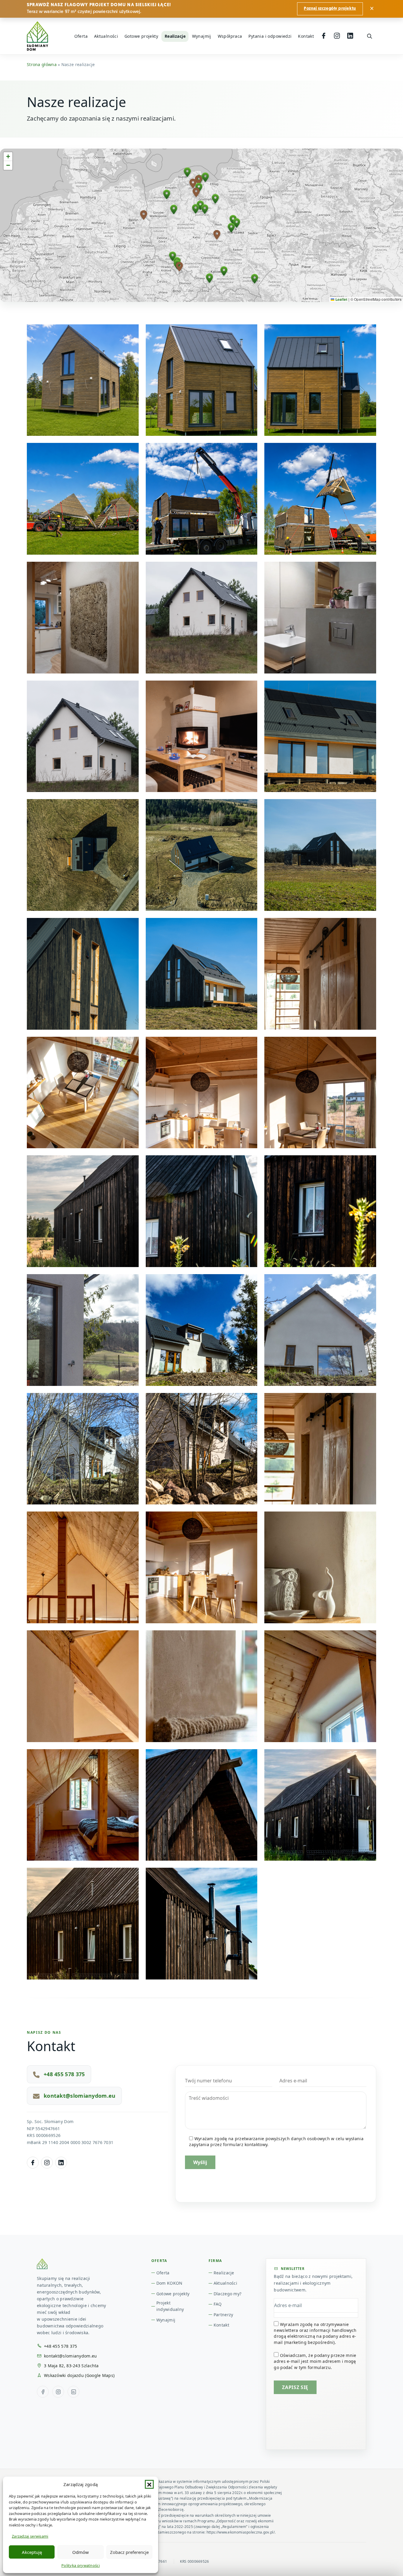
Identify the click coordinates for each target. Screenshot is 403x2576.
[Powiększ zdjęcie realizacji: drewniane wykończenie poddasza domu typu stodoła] (83, 1805)
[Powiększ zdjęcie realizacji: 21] (202, 618)
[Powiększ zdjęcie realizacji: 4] (202, 736)
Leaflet (341, 299)
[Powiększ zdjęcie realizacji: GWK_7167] (320, 974)
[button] (149, 2484)
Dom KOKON (169, 2283)
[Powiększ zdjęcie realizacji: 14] (83, 618)
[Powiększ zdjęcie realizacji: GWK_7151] (320, 1686)
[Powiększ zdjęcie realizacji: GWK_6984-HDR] (83, 1211)
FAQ (218, 2304)
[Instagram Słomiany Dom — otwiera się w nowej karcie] (47, 2163)
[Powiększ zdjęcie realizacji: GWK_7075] (320, 1093)
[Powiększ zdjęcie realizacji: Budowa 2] (202, 499)
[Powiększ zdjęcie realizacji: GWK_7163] (320, 1449)
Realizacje (175, 36)
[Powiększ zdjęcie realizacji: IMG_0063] (202, 1330)
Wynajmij (202, 36)
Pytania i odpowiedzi (270, 36)
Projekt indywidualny (170, 2306)
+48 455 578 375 (64, 2074)
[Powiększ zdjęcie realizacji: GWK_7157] (83, 1567)
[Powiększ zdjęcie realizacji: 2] (83, 855)
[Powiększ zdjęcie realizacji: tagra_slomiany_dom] (202, 974)
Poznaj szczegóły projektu (330, 9)
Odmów (81, 2552)
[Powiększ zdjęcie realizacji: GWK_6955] (202, 1211)
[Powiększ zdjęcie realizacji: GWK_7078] (202, 1567)
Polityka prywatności (81, 2565)
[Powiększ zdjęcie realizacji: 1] (320, 736)
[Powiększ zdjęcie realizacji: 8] (83, 974)
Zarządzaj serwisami (30, 2536)
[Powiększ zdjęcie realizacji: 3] (83, 736)
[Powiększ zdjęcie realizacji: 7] (83, 380)
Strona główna (42, 64)
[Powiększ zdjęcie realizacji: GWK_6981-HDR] (320, 1805)
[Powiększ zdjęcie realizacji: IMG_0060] (320, 1330)
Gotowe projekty (141, 36)
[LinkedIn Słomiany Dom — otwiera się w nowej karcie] (61, 2163)
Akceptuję (32, 2552)
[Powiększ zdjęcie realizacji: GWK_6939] (202, 1924)
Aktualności (106, 36)
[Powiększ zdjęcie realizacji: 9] (202, 380)
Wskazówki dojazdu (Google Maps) (79, 2375)
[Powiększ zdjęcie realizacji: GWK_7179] (83, 1686)
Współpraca (230, 36)
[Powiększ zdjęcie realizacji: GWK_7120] (83, 1093)
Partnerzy (223, 2315)
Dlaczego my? (227, 2294)
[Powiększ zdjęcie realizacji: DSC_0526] (83, 1330)
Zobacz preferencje (129, 2552)
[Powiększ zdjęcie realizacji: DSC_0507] (202, 1449)
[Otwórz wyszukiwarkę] (369, 36)
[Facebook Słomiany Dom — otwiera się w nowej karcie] (33, 2163)
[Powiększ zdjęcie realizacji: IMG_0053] (83, 1449)
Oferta (81, 36)
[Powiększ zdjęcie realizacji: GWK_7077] (202, 1093)
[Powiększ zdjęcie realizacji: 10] (320, 380)
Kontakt (306, 36)
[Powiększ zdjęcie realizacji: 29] (320, 618)
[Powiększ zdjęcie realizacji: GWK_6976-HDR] (83, 1924)
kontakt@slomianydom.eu (80, 2096)
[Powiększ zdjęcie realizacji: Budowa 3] (83, 499)
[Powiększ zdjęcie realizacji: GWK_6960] (320, 1211)
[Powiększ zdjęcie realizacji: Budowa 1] (320, 499)
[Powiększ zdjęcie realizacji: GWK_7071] (202, 1805)
